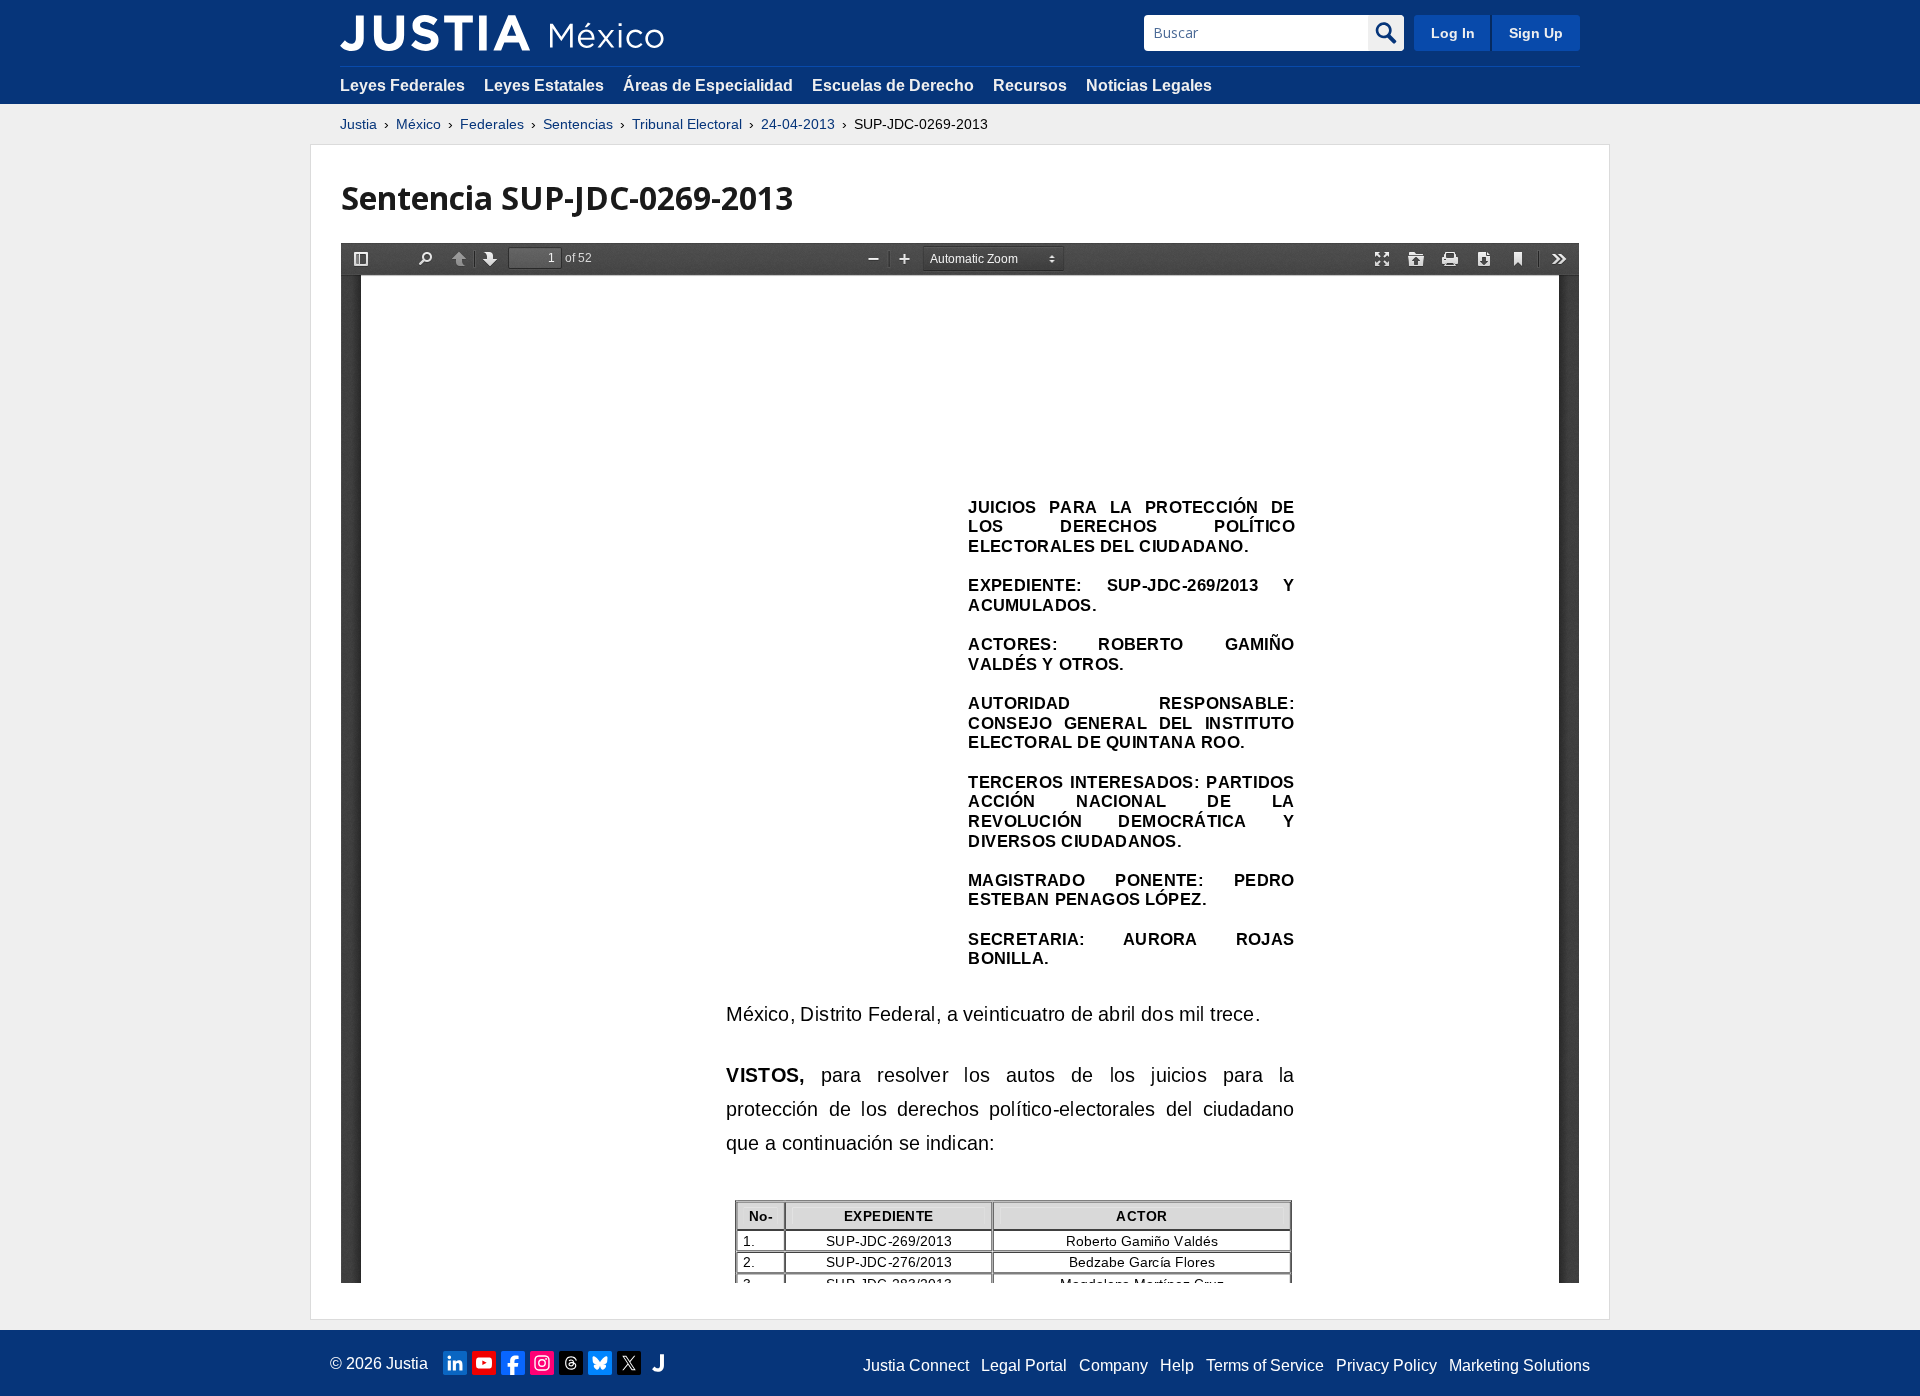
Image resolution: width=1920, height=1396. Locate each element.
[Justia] (435, 33)
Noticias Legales (1149, 85)
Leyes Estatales (544, 85)
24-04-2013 (798, 124)
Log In (1453, 33)
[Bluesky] (600, 1363)
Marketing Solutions (1519, 1365)
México (418, 124)
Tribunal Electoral (687, 124)
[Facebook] (513, 1363)
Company (1113, 1365)
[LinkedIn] (455, 1363)
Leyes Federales (402, 85)
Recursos (1030, 85)
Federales (492, 124)
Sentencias (578, 124)
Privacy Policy (1386, 1365)
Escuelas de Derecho (893, 85)
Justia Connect (916, 1365)
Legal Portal (1024, 1365)
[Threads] (571, 1363)
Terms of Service (1265, 1365)
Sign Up (1536, 33)
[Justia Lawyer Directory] (658, 1363)
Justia (358, 124)
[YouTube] (484, 1363)
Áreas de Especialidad (708, 85)
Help (1177, 1365)
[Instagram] (542, 1363)
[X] (629, 1363)
